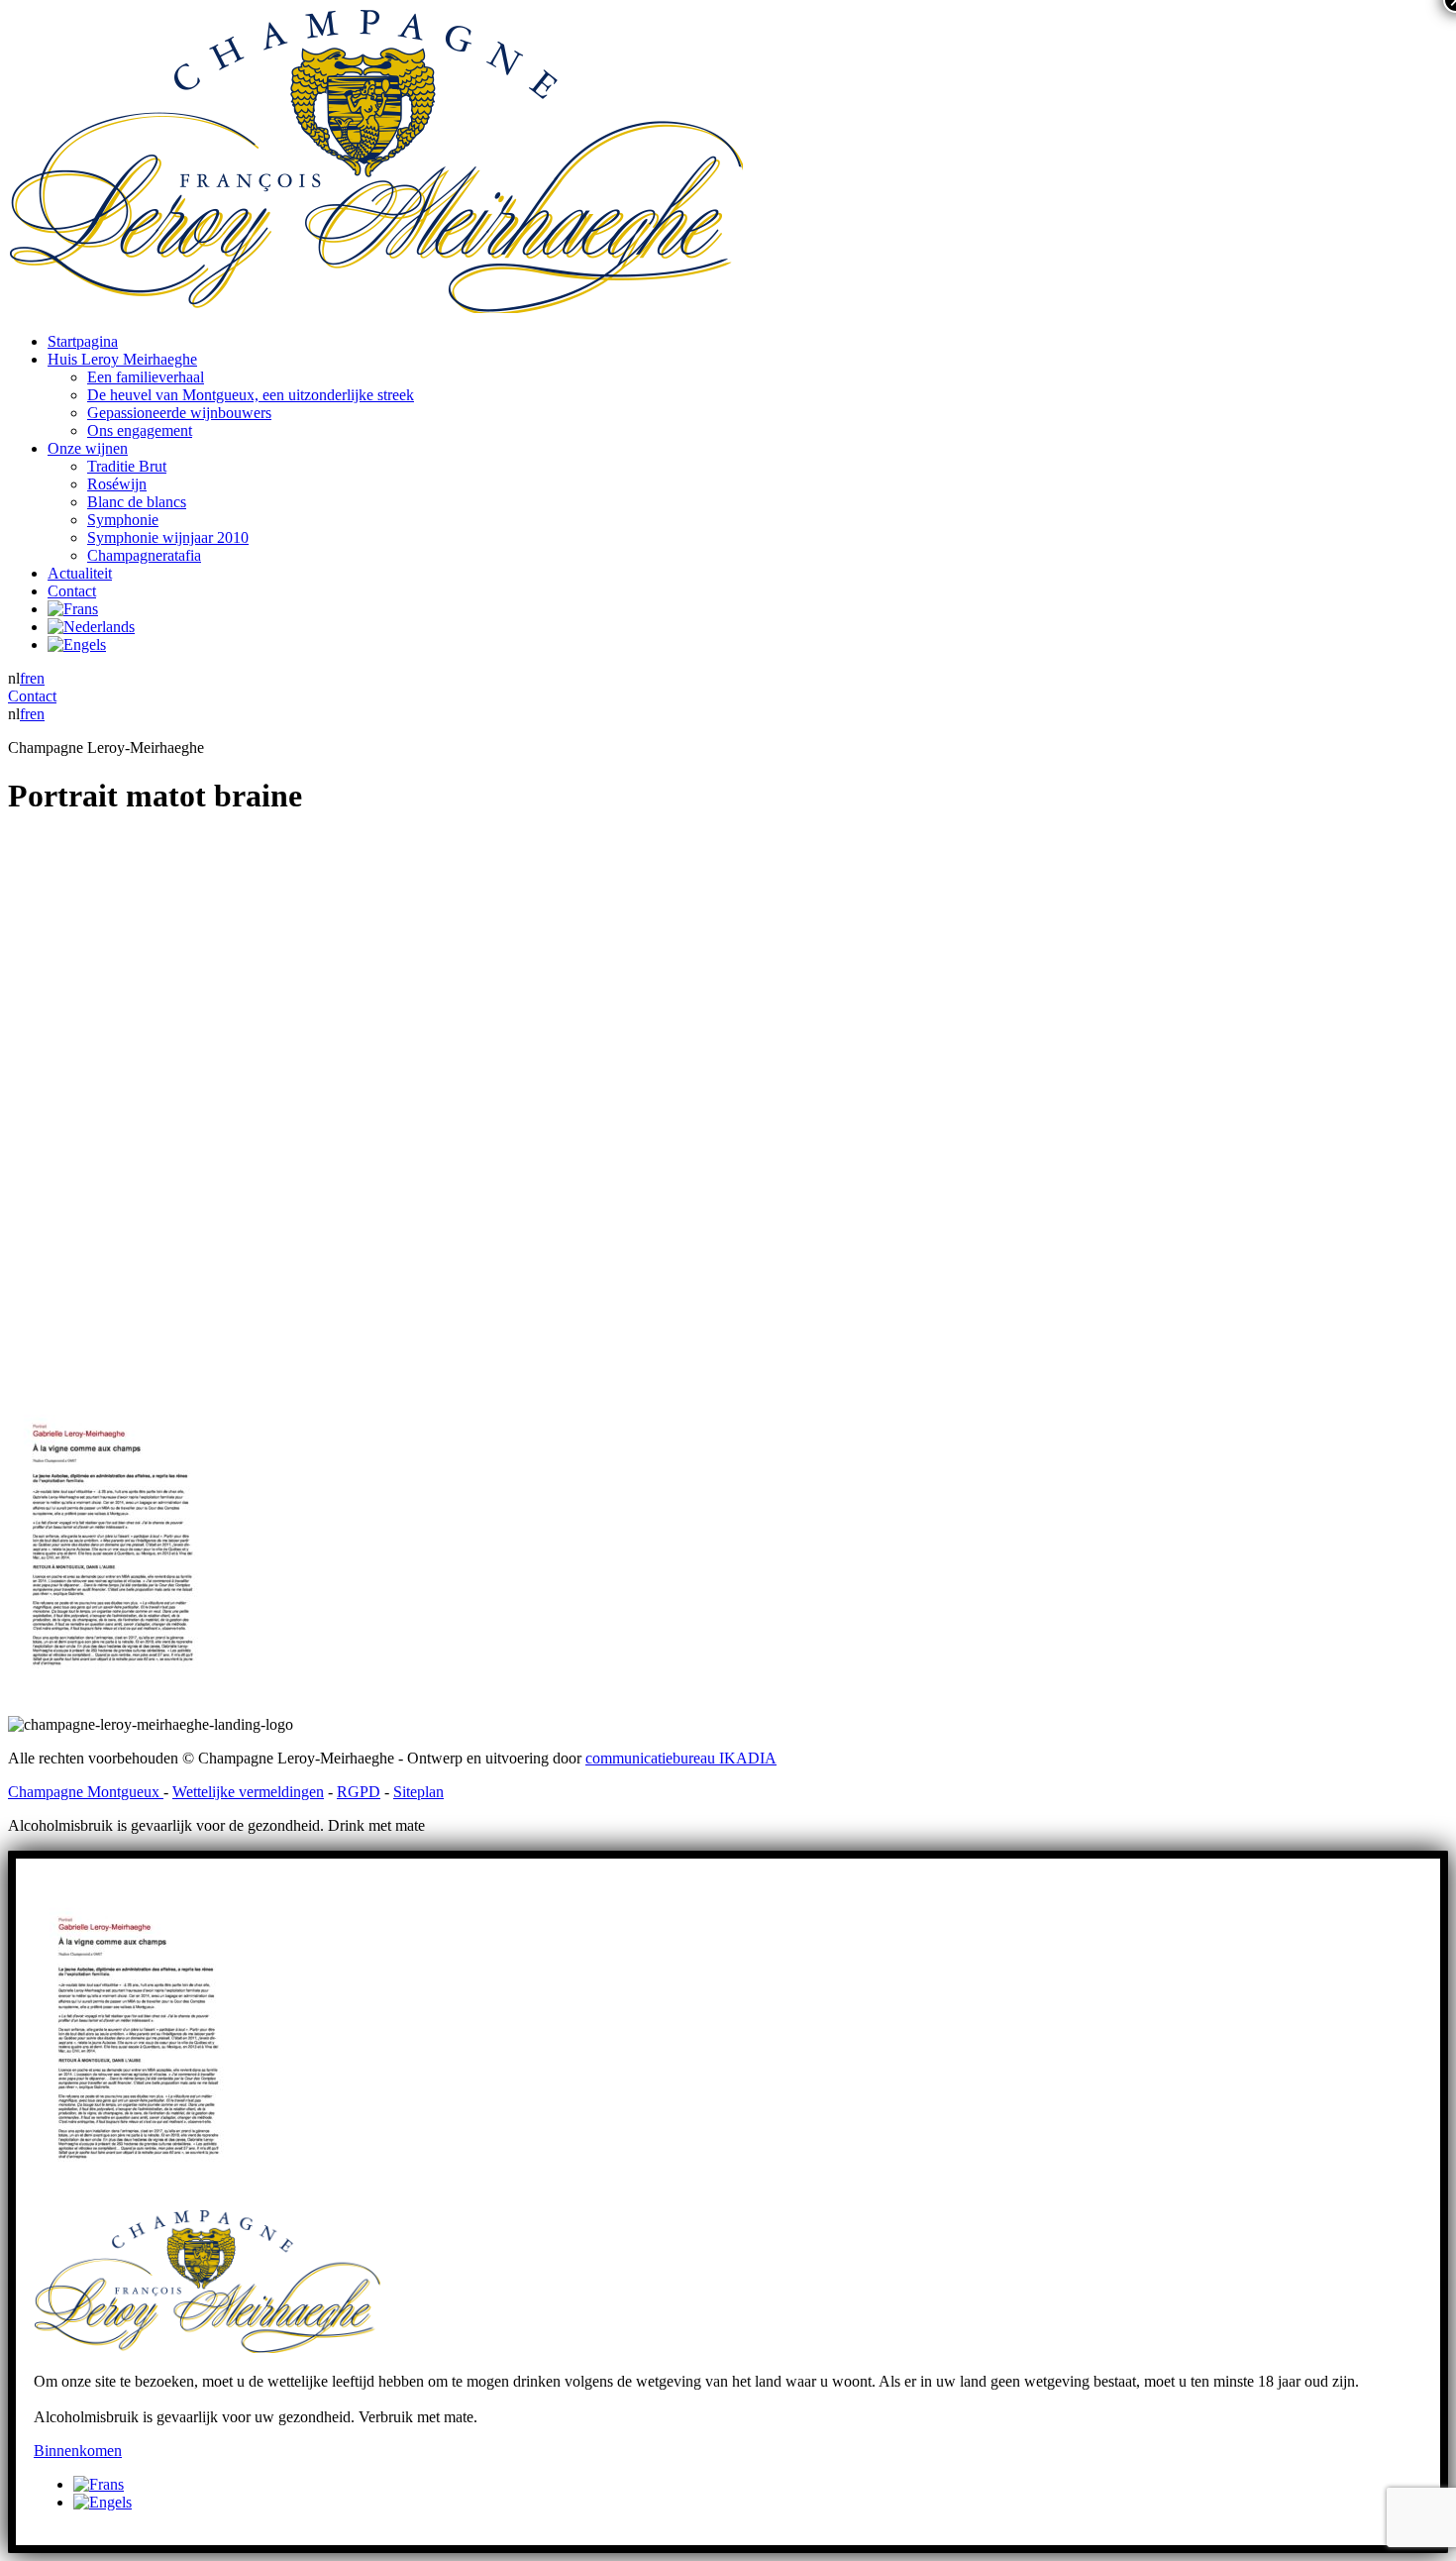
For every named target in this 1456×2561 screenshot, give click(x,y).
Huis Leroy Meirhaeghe (122, 359)
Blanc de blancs (137, 502)
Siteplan (418, 1792)
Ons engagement (140, 430)
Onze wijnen (88, 448)
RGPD (359, 1792)
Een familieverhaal (146, 377)
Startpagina (83, 341)
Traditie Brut (127, 466)
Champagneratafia (144, 555)
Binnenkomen (78, 2451)
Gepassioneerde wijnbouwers (179, 413)
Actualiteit (80, 573)
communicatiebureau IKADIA (681, 1758)
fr (25, 678)
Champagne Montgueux (86, 1792)
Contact (72, 591)
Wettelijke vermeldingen (248, 1792)
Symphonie (123, 520)
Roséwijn (117, 484)
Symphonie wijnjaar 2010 (168, 537)
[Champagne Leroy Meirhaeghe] (375, 308)
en (37, 678)
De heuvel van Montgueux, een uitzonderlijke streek (251, 395)
